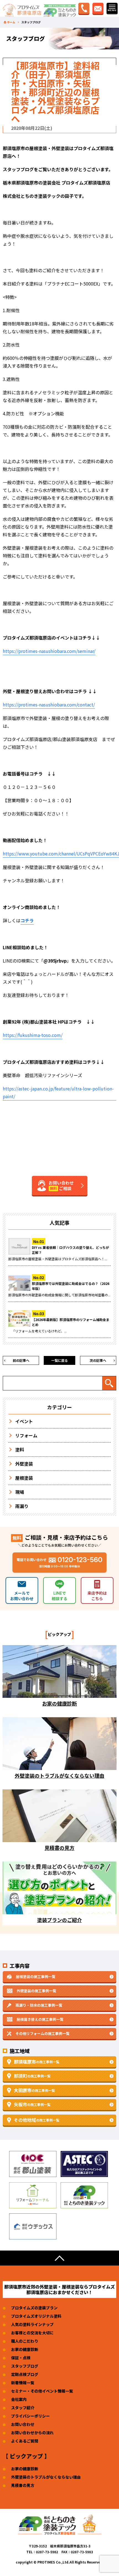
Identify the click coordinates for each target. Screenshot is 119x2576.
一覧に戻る (59, 1360)
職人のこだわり (25, 2341)
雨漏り (22, 1506)
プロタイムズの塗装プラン (34, 2308)
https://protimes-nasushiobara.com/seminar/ (49, 651)
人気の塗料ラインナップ (32, 2324)
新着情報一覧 (23, 2383)
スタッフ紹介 (23, 2408)
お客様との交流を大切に (32, 2333)
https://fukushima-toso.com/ (33, 1035)
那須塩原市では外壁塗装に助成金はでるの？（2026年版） (71, 1286)
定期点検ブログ (25, 2374)
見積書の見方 (23, 2485)
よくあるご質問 (25, 2441)
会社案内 (19, 2399)
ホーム (11, 22)
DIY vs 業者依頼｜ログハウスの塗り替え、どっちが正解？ (70, 1250)
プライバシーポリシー (30, 2416)
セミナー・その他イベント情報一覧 (42, 2391)
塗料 (20, 1449)
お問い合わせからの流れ (32, 2433)
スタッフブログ (25, 2366)
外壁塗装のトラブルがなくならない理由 (46, 2477)
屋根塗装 (24, 1478)
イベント (24, 1421)
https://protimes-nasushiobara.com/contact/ (49, 704)
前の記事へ (21, 1360)
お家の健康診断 (25, 2349)
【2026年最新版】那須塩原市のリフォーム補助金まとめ (71, 1322)
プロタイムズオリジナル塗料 (36, 2316)
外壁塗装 (24, 1464)
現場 (20, 1492)
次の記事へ (98, 1360)
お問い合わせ (23, 2424)
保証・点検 (21, 2358)
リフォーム (26, 1435)
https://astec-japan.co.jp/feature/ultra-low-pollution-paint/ (58, 1092)
